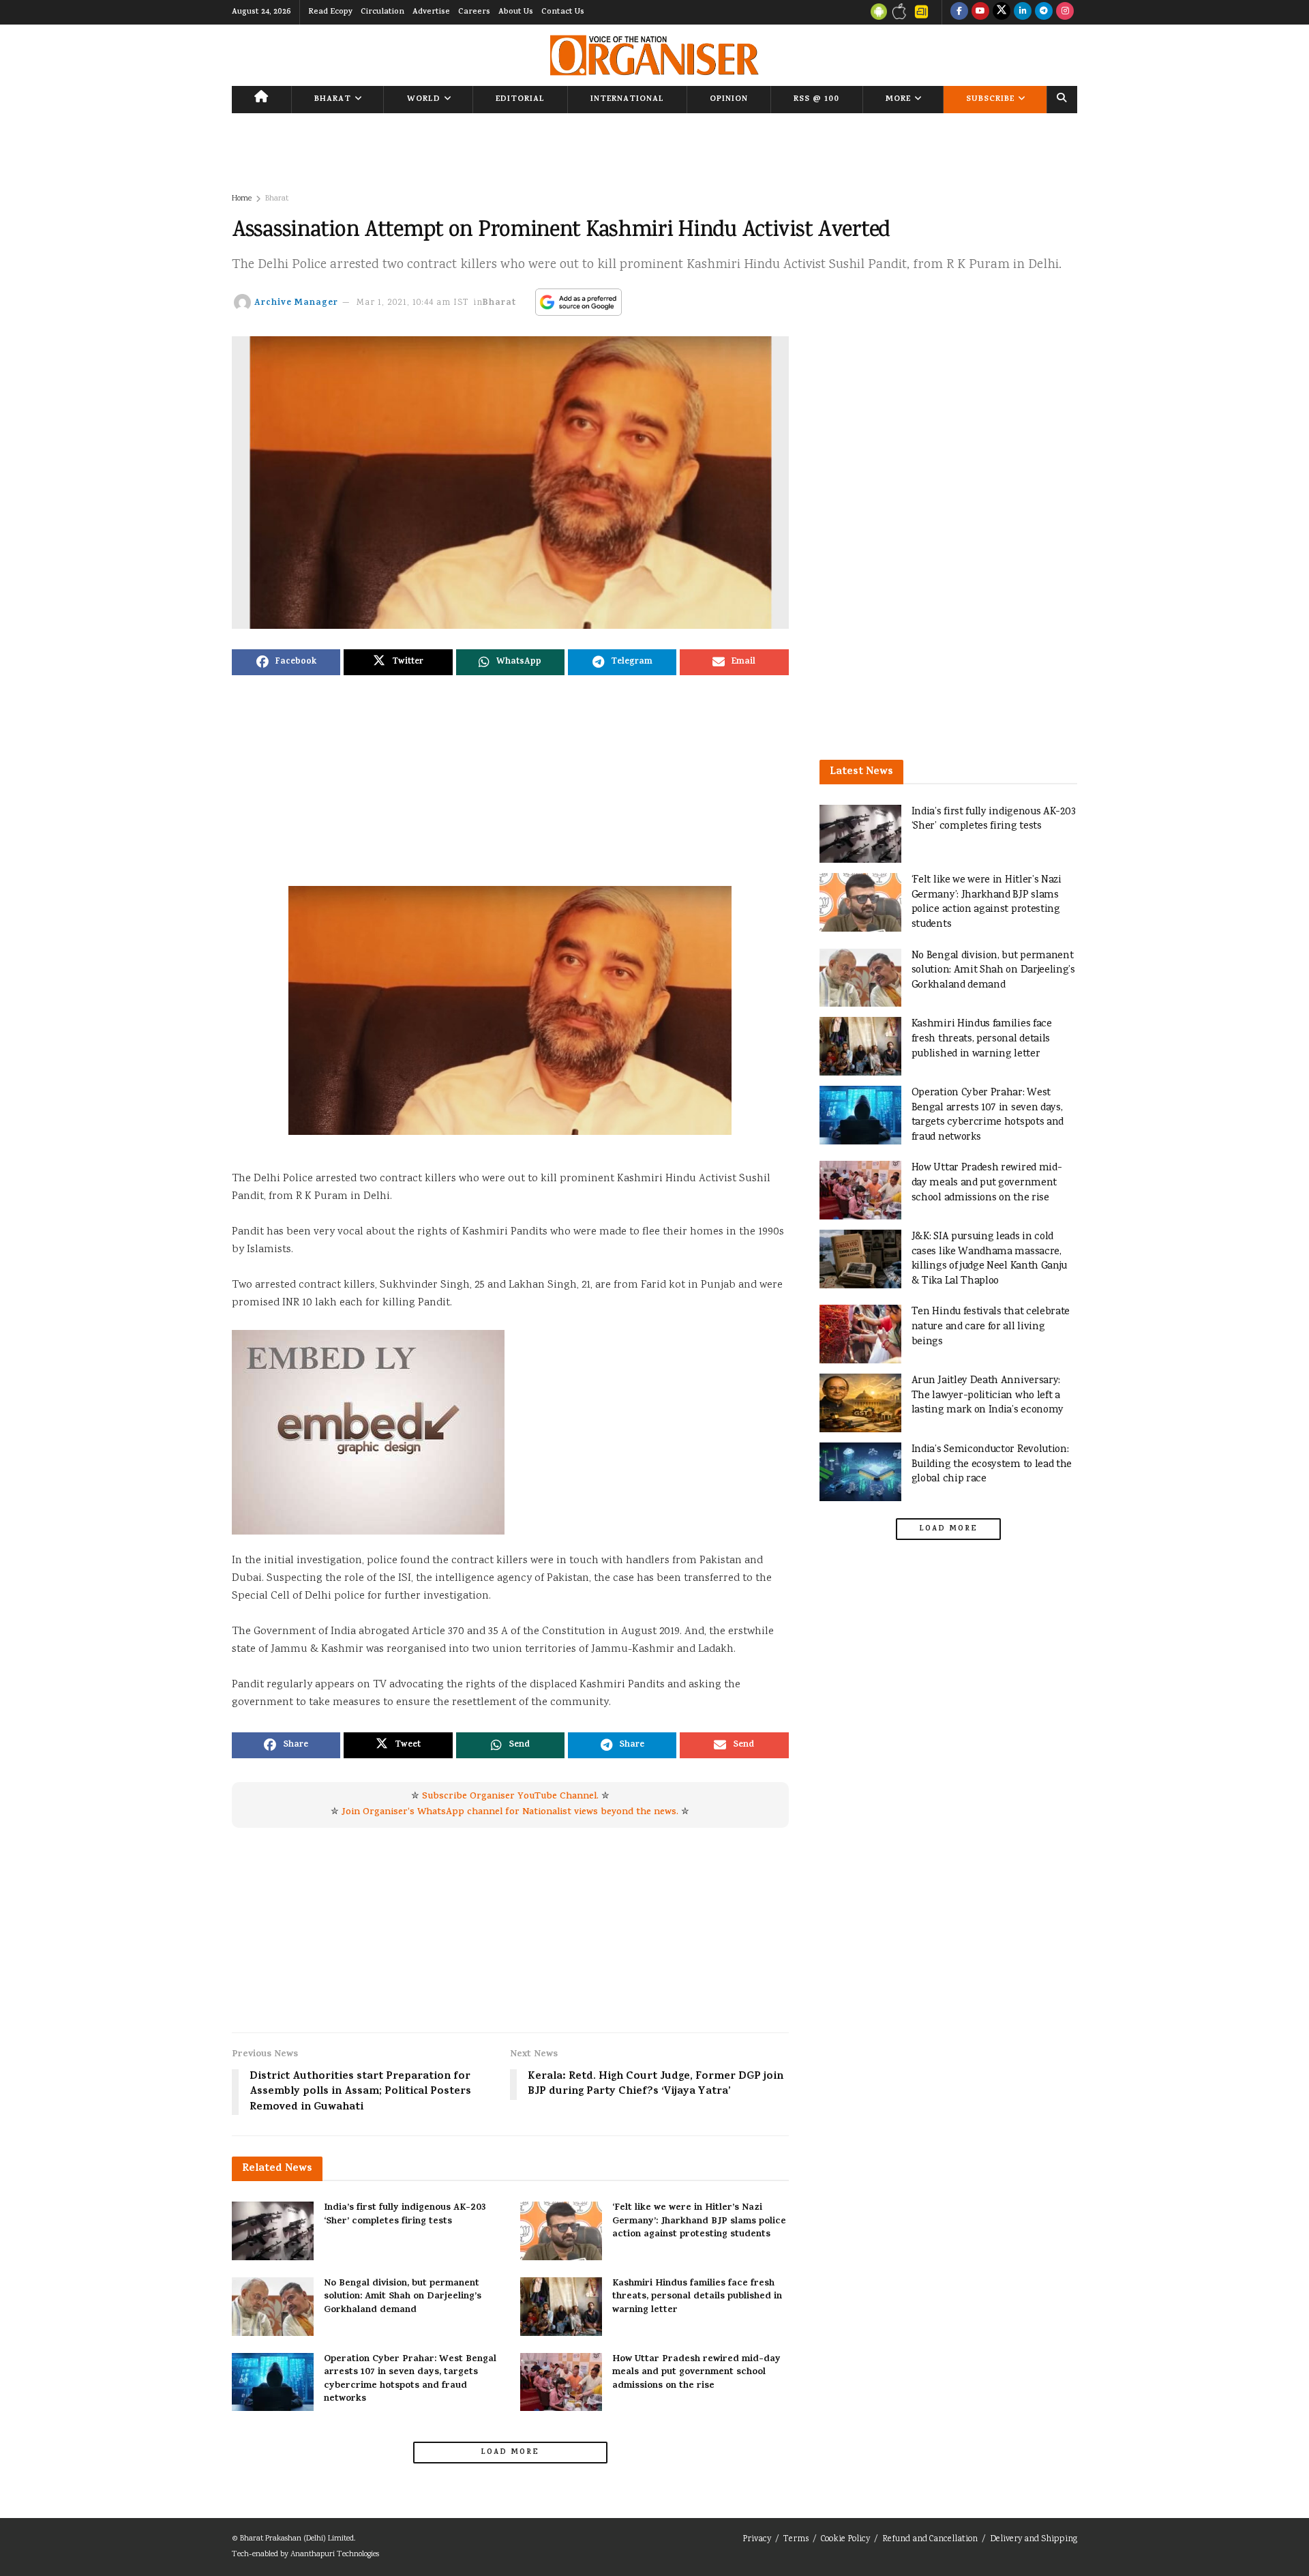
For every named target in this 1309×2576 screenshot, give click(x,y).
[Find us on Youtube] (980, 12)
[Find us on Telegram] (1044, 12)
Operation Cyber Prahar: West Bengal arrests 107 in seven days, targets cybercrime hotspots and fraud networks (410, 2380)
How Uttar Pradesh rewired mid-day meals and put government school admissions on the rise (696, 2373)
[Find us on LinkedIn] (1023, 12)
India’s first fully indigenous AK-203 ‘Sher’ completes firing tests (405, 2215)
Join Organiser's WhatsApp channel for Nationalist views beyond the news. (510, 1812)
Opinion (729, 100)
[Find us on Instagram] (1065, 12)
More (898, 100)
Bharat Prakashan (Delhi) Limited (297, 2539)
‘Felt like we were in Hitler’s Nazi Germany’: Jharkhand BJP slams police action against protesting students (699, 2221)
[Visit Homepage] (654, 55)
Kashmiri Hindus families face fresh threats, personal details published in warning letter (697, 2297)
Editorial (520, 100)
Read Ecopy (330, 12)
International (627, 100)
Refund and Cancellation (930, 2540)
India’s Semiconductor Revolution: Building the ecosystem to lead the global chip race (992, 1464)
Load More (510, 2453)
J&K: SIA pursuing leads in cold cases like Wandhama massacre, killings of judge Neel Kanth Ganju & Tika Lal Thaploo (990, 1259)
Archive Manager (296, 303)
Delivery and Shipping (1034, 2540)
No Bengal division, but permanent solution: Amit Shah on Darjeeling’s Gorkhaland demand (403, 2297)
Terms (796, 2540)
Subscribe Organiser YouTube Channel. (510, 1797)
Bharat (333, 100)
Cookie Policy (845, 2540)
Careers (474, 12)
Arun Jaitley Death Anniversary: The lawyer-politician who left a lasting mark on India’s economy (988, 1395)
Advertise (431, 12)
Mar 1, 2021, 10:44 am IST (413, 303)
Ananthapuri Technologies (335, 2555)
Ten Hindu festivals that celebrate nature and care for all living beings (991, 1327)
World (424, 100)
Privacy (757, 2540)
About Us (516, 12)
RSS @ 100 (816, 100)
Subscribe (990, 100)
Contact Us (563, 12)
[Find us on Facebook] (959, 12)
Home (242, 199)
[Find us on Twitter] (1002, 12)
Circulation (382, 12)
